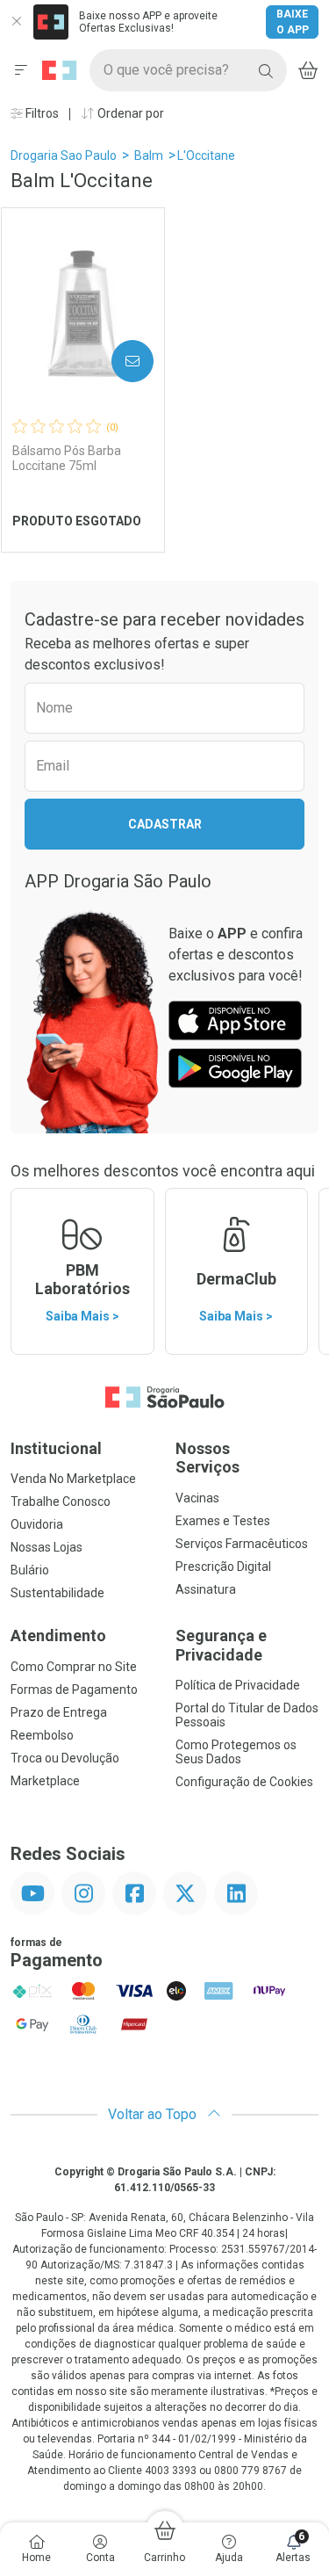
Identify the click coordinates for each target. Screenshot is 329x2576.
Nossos (207, 1458)
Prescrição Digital (223, 1567)
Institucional (56, 1448)
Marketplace (45, 1781)
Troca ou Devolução (65, 1758)
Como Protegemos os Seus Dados (236, 1752)
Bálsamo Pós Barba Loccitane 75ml (67, 458)
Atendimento (58, 1635)
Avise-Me (118, 361)
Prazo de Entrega (59, 1712)
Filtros (41, 113)
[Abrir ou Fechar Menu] (21, 70)
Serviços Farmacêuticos (242, 1544)
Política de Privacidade (238, 1685)
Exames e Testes (223, 1521)
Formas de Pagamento (74, 1690)
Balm (149, 156)
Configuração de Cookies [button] (244, 1782)
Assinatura (206, 1589)
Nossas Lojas (46, 1547)
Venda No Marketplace (73, 1479)
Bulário (30, 1570)
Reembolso (42, 1735)
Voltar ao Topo (154, 2114)
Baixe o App (293, 22)
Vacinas (197, 1498)
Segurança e (221, 1645)
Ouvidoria (37, 1524)
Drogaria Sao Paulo (64, 156)
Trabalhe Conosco (61, 1501)
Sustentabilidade (57, 1593)
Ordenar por (129, 113)
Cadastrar (165, 824)
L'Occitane (206, 156)
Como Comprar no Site (74, 1667)
